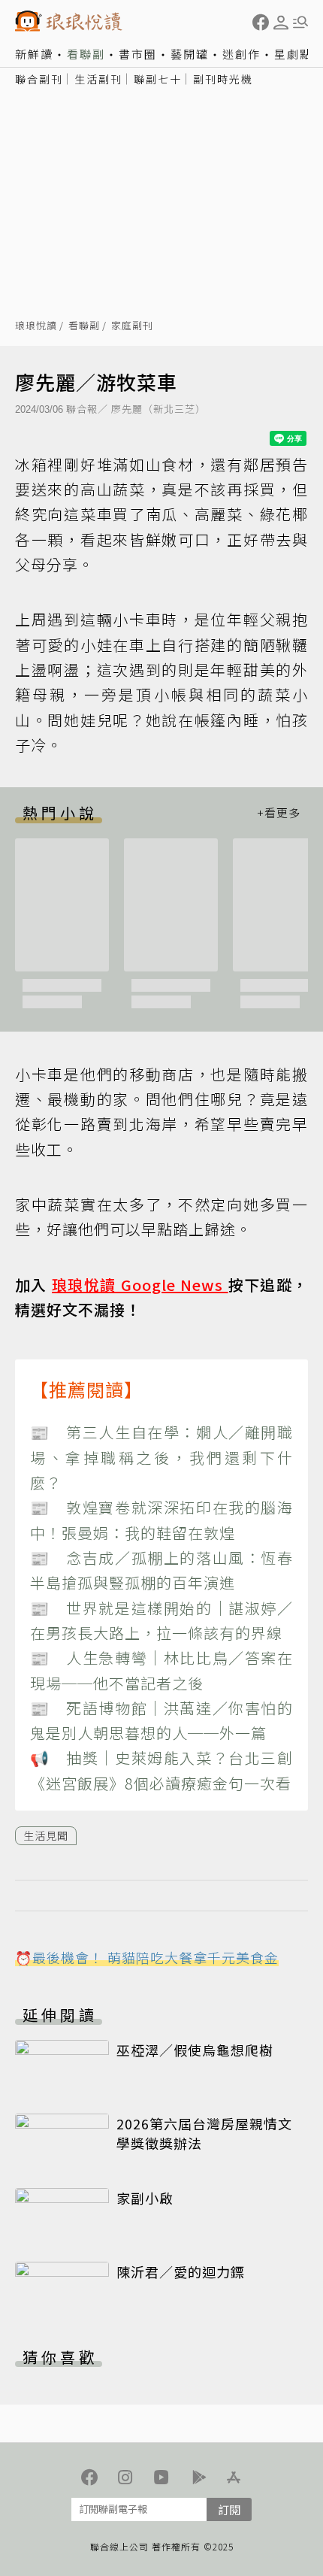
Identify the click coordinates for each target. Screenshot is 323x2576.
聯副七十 (158, 79)
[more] (279, 812)
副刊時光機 (223, 79)
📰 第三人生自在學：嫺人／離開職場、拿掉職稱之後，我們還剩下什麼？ (161, 1457)
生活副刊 (98, 79)
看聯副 (86, 54)
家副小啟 (145, 2198)
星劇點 (293, 54)
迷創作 (241, 54)
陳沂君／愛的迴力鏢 (181, 2271)
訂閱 (229, 2509)
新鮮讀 (34, 54)
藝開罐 (190, 54)
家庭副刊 (132, 326)
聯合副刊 (39, 79)
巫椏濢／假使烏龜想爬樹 (195, 2050)
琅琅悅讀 (36, 326)
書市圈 (138, 54)
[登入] (281, 23)
